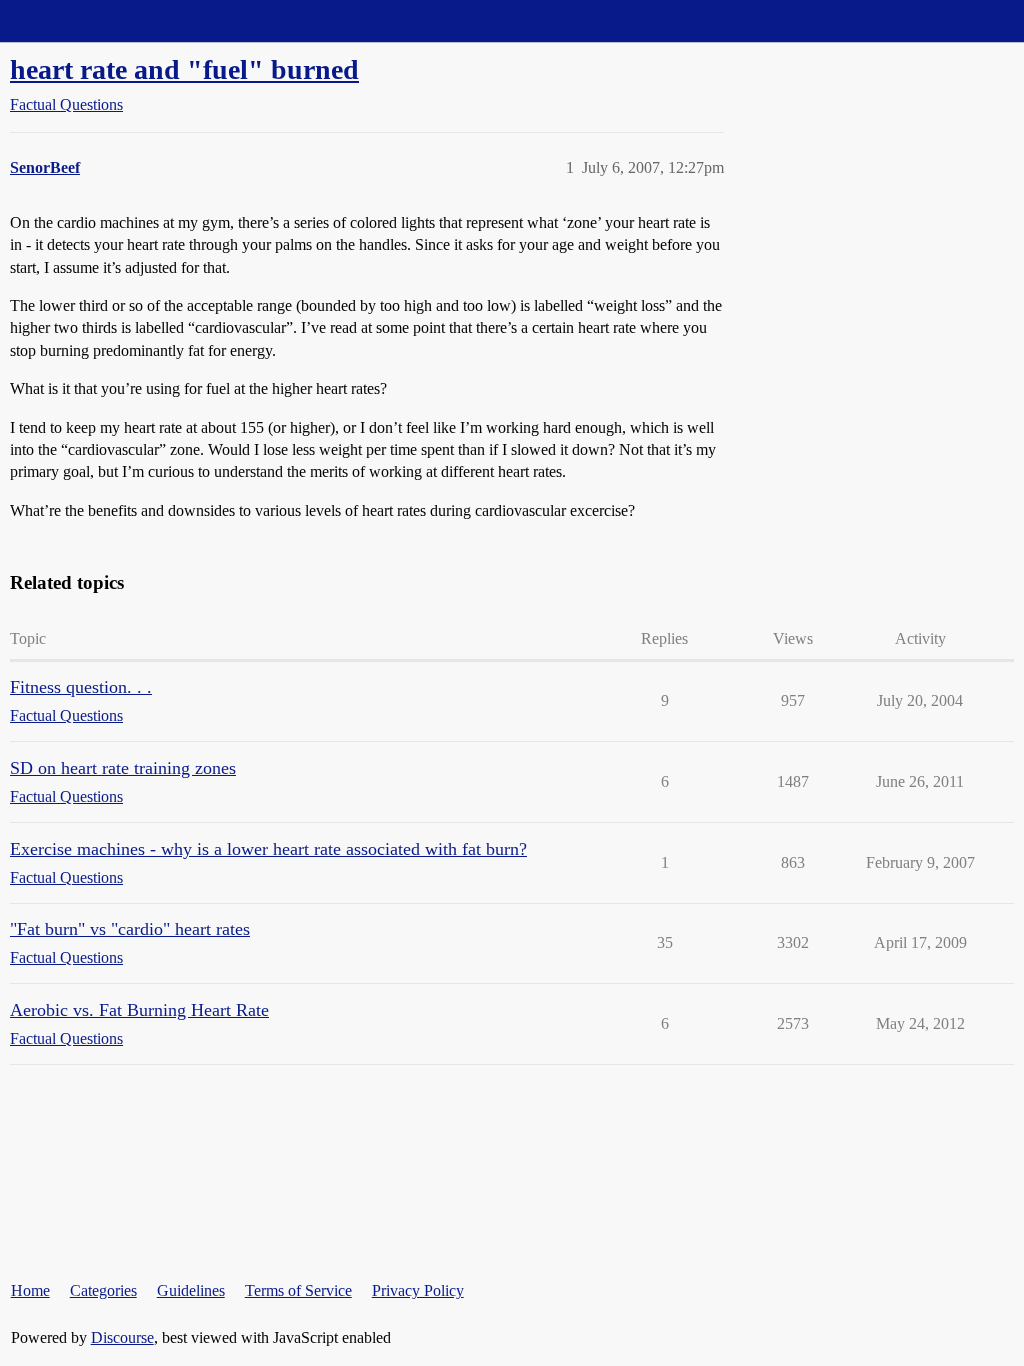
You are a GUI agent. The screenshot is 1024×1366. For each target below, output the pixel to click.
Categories (103, 1290)
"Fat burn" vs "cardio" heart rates (130, 929)
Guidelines (191, 1290)
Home (30, 1290)
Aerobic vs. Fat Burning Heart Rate (139, 1010)
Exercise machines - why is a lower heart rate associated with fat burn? (268, 849)
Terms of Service (298, 1290)
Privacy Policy (418, 1290)
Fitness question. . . (81, 687)
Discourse (122, 1337)
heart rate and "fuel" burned (184, 69)
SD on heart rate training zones (123, 768)
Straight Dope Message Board (105, 20)
